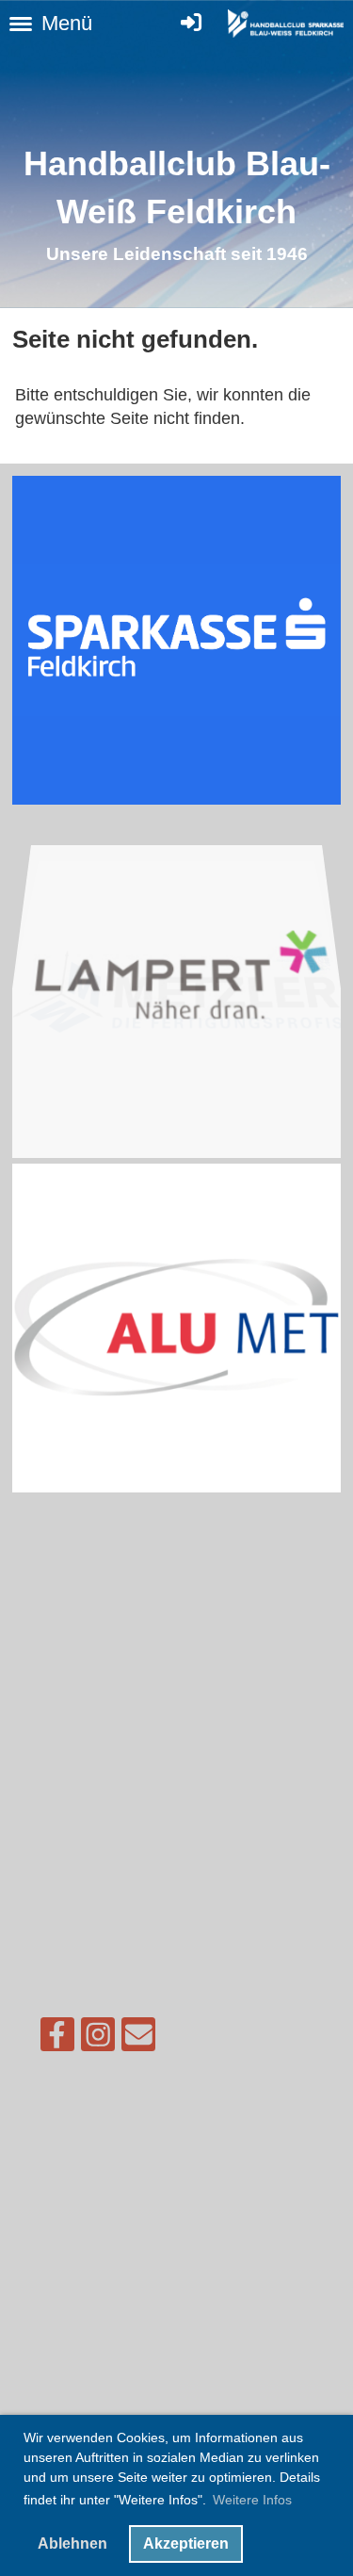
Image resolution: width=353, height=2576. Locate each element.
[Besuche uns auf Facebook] (57, 2039)
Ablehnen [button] (72, 2543)
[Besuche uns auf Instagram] (98, 2039)
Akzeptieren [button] (186, 2543)
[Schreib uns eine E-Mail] (138, 2039)
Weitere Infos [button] (252, 2500)
